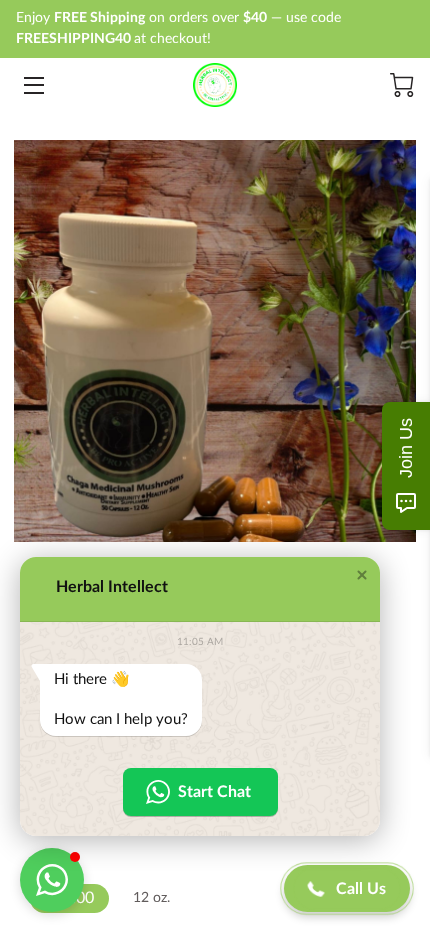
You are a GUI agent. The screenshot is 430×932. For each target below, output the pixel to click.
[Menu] (32, 85)
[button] (362, 575)
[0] (402, 85)
